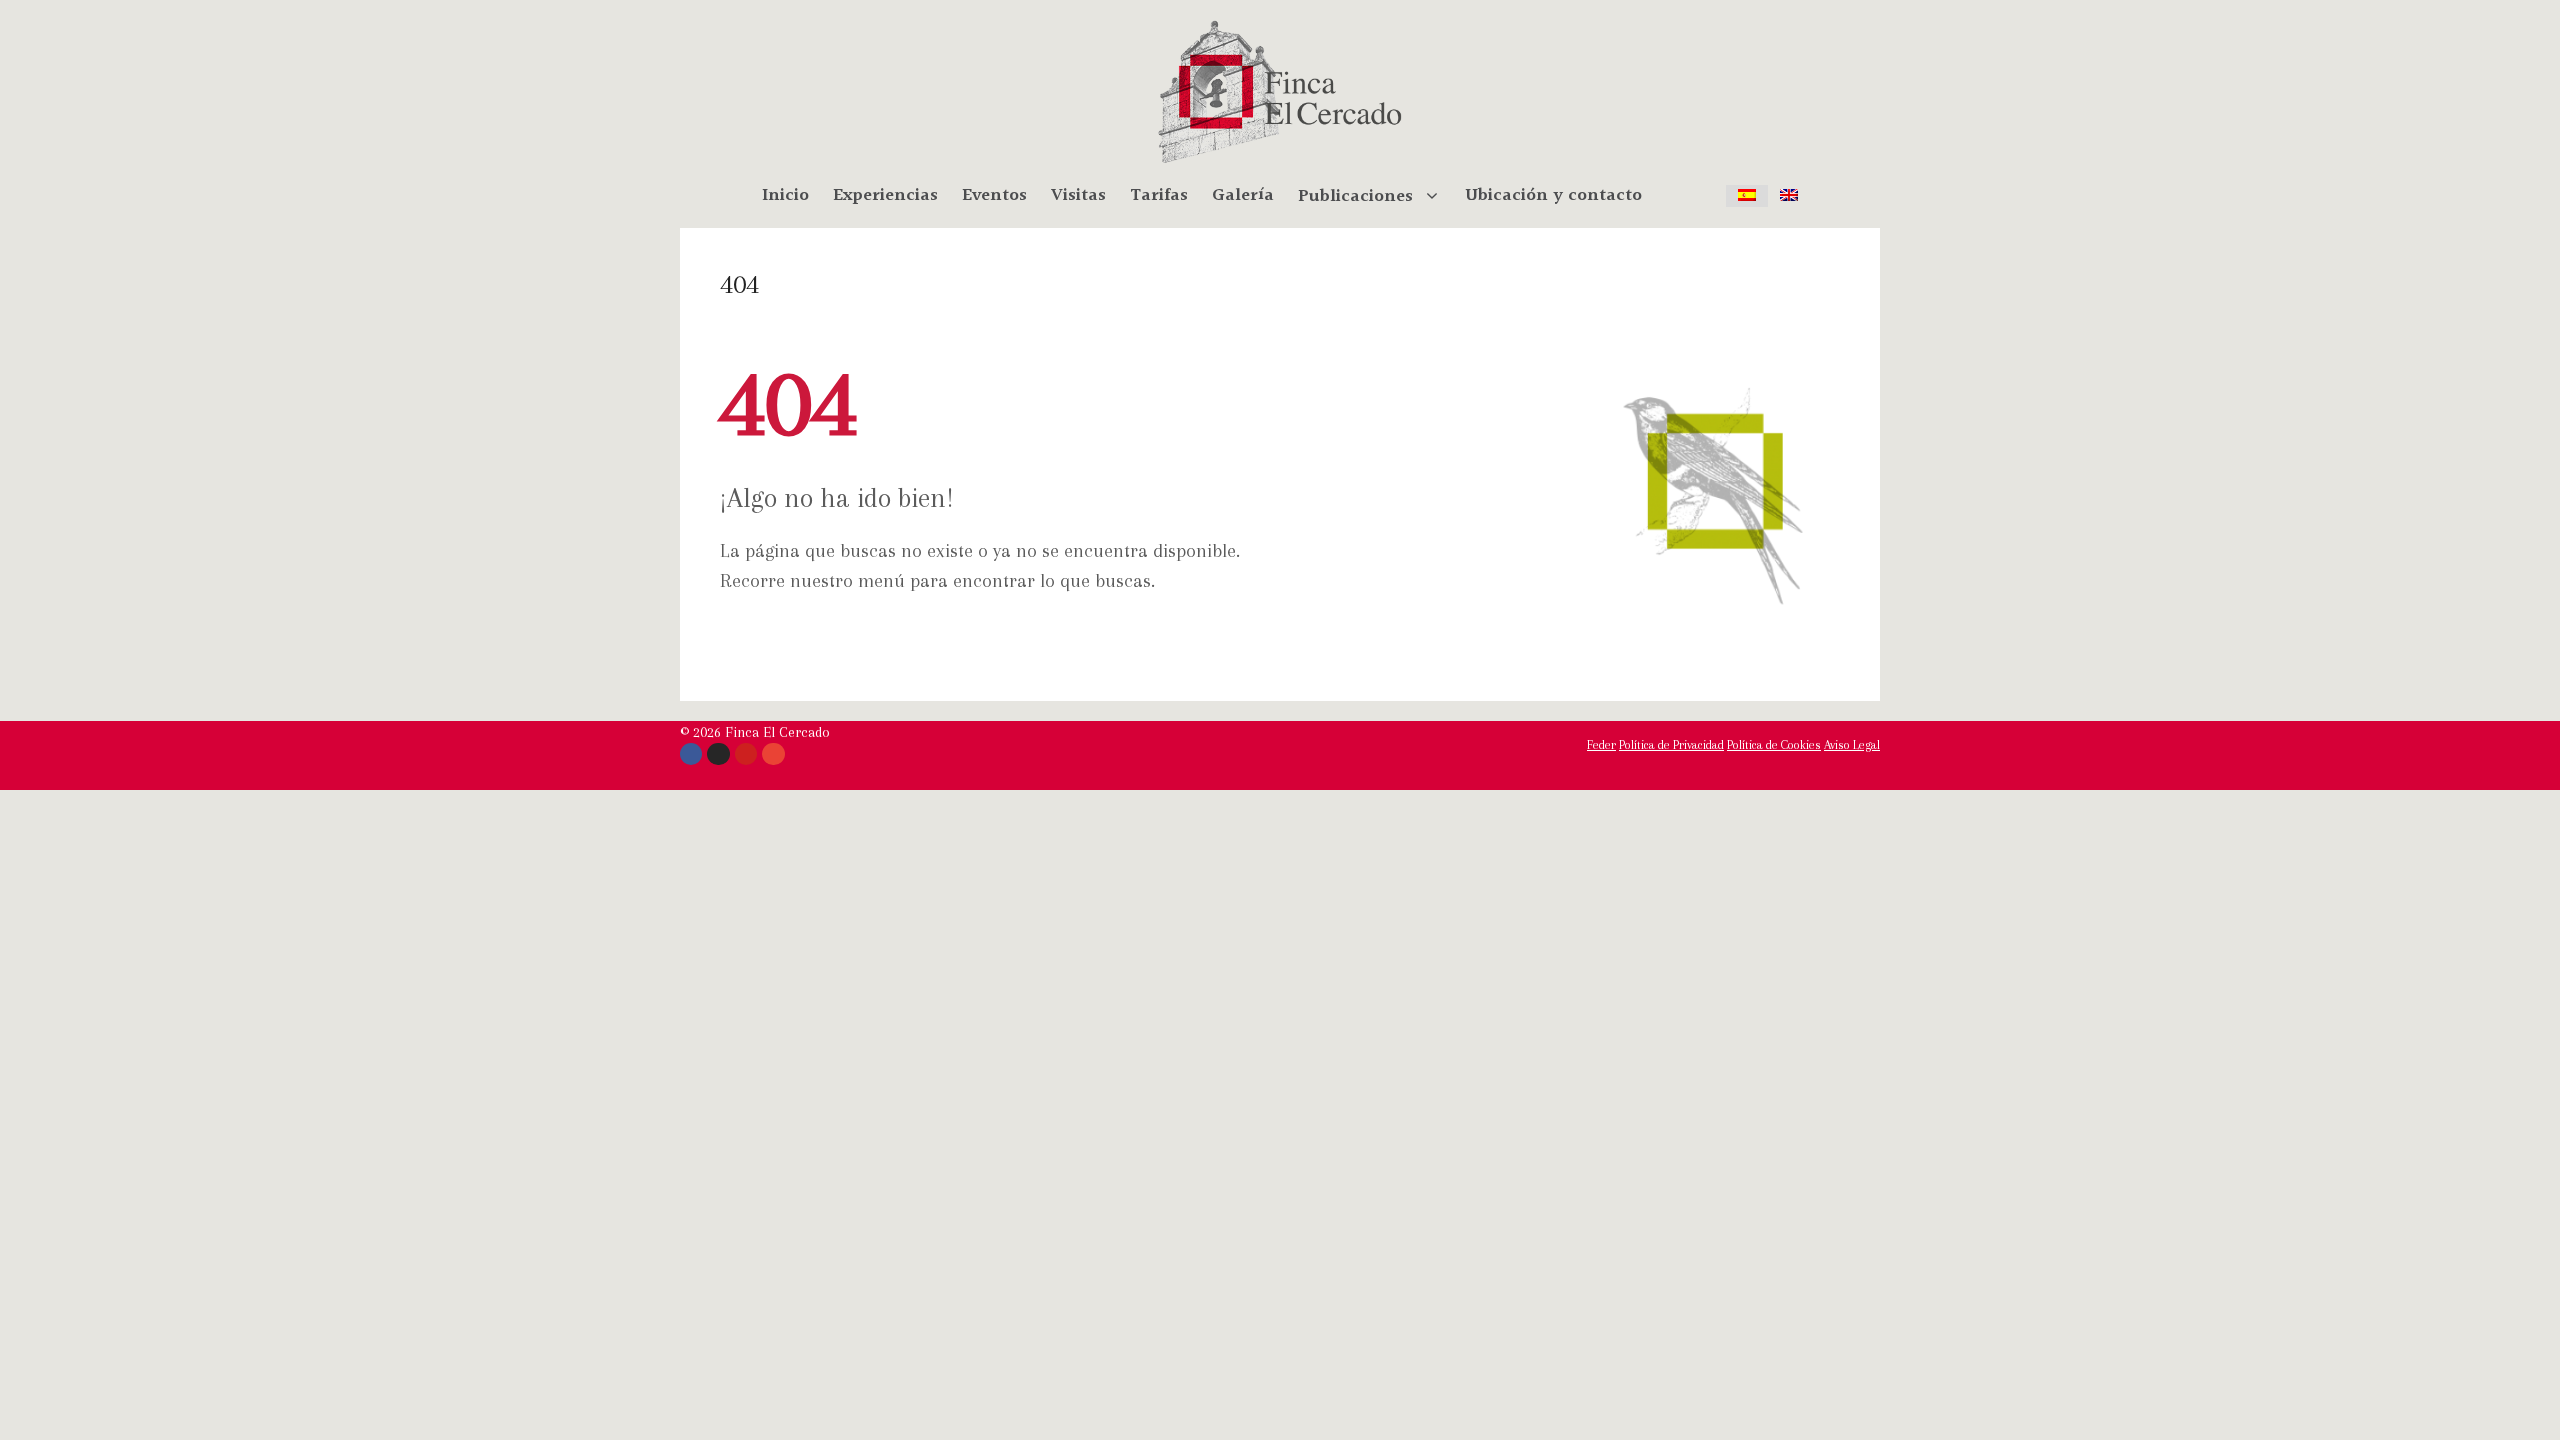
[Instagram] (718, 754)
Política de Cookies (1774, 745)
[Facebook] (691, 754)
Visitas (1078, 196)
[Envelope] (773, 754)
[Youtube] (746, 754)
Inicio (785, 196)
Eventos (994, 196)
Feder (1601, 745)
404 (739, 284)
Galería (1243, 196)
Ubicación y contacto (1553, 196)
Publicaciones (1355, 196)
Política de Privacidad (1671, 745)
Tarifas (1159, 196)
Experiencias (885, 196)
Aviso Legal (1852, 745)
